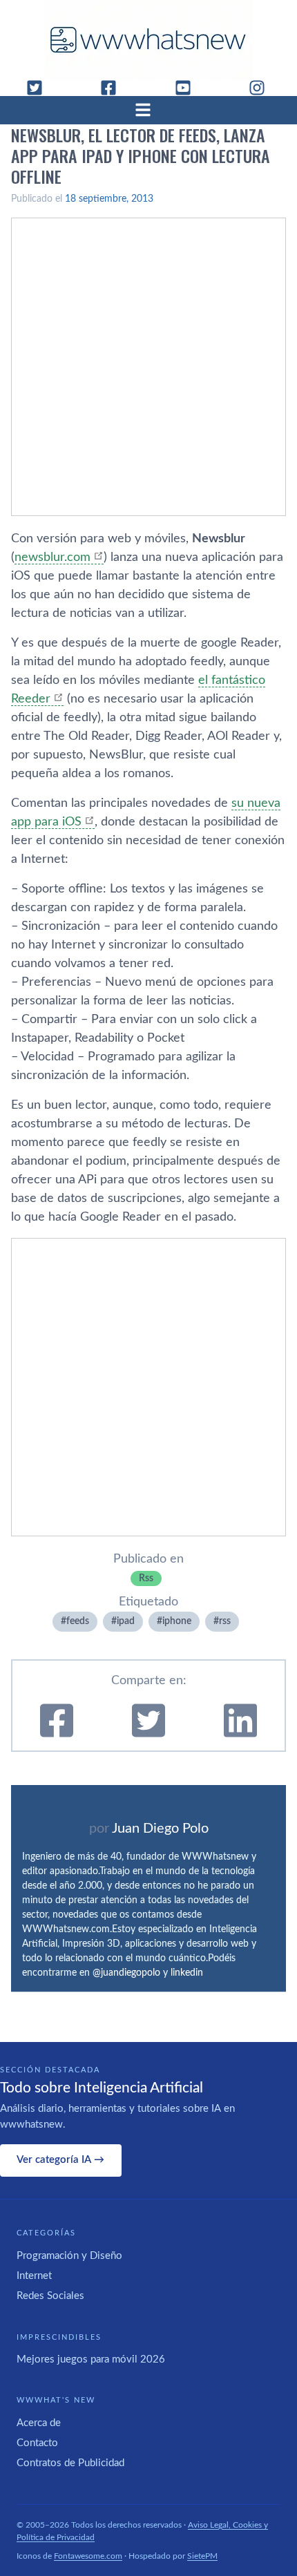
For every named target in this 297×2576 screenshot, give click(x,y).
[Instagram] (262, 88)
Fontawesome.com (88, 2556)
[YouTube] (189, 88)
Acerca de (39, 2423)
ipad (126, 1621)
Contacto (37, 2443)
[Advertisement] (148, 367)
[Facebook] (114, 88)
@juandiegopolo (126, 1973)
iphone (177, 1621)
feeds (78, 1621)
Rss (146, 1578)
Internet (34, 2276)
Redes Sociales (50, 2296)
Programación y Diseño (69, 2256)
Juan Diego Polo (160, 1829)
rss (225, 1621)
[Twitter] (40, 88)
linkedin (187, 1973)
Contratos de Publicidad (70, 2463)
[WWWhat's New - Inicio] (148, 40)
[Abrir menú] (148, 110)
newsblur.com (52, 557)
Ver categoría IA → (60, 2160)
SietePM (202, 2556)
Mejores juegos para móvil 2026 (91, 2359)
